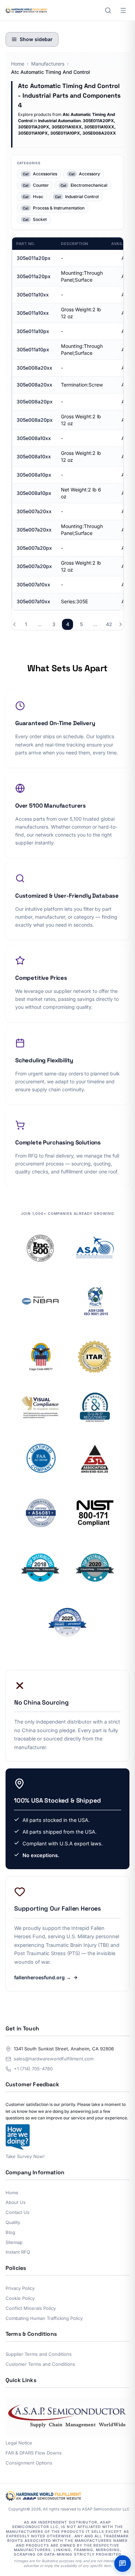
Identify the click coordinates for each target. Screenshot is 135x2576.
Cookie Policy (20, 2298)
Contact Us (17, 2212)
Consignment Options (29, 2463)
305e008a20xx (34, 368)
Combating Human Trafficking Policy (44, 2318)
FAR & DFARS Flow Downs (34, 2453)
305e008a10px (34, 475)
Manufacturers (48, 64)
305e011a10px (33, 331)
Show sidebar (36, 39)
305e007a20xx (34, 511)
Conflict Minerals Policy (31, 2308)
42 (109, 624)
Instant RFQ (18, 2252)
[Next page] (120, 624)
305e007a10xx (33, 584)
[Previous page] (15, 624)
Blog (10, 2232)
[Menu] (123, 10)
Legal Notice (19, 2443)
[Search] (108, 10)
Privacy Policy (20, 2288)
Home (18, 64)
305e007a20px (34, 548)
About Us (16, 2202)
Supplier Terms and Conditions (39, 2354)
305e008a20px (35, 402)
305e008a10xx (34, 438)
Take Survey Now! (25, 2156)
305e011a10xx (33, 295)
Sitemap (14, 2242)
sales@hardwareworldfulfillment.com (54, 2059)
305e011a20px (34, 258)
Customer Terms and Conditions (40, 2364)
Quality (13, 2222)
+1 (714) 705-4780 (33, 2069)
